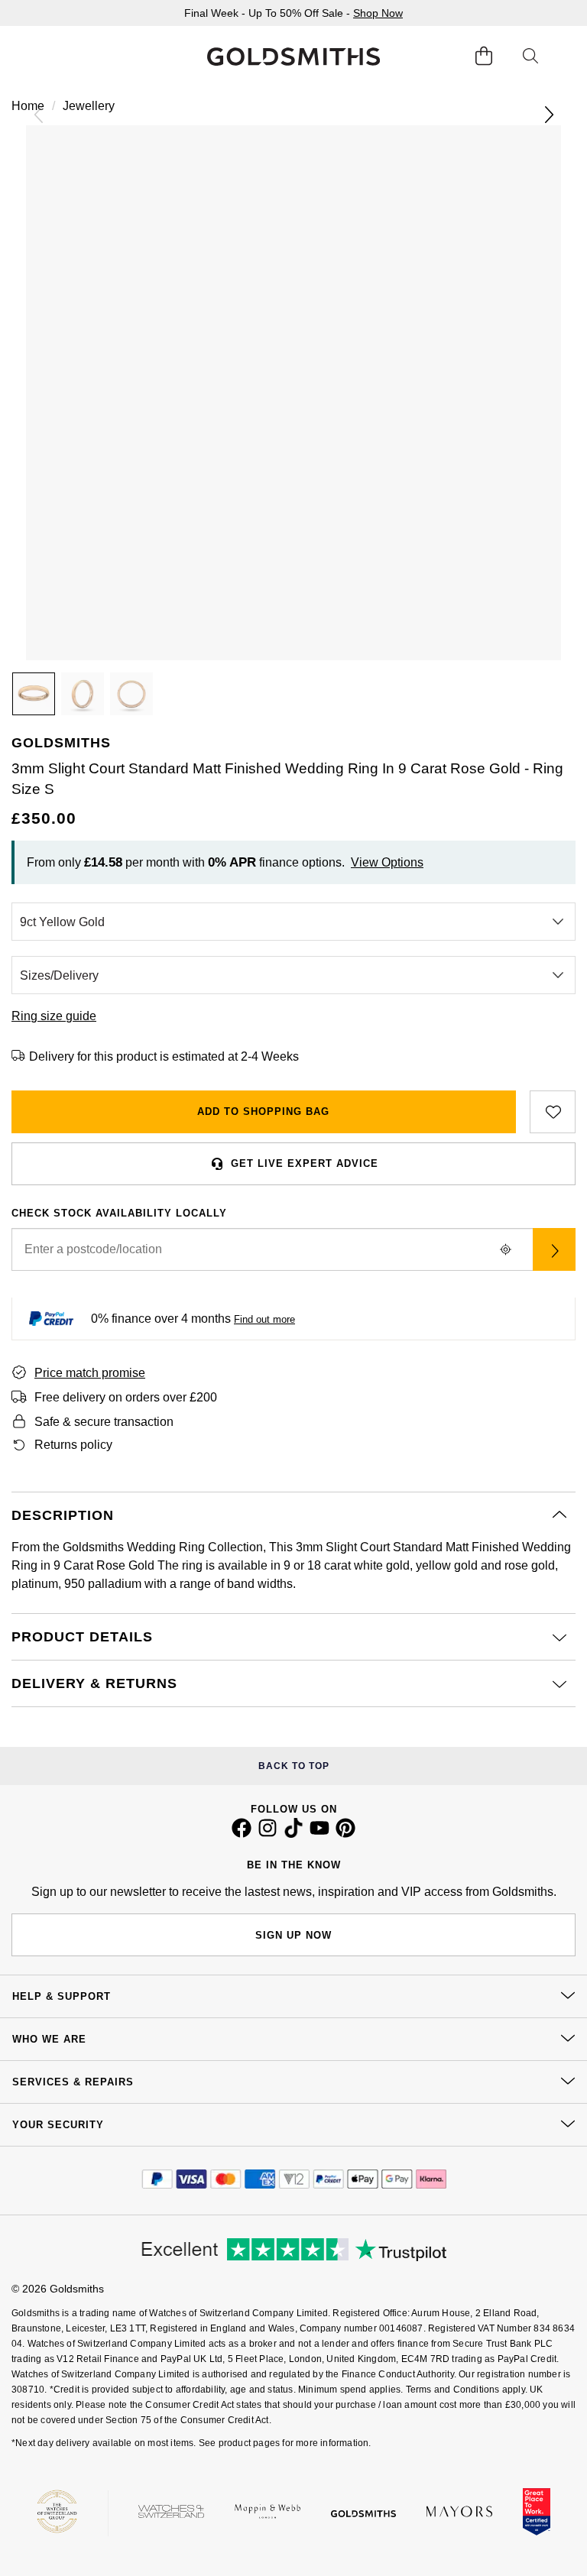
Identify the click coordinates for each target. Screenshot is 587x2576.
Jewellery (89, 106)
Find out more (264, 1319)
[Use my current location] (505, 1249)
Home (28, 106)
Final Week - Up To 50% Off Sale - (293, 13)
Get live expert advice (305, 1163)
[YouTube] (319, 1834)
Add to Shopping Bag (263, 1111)
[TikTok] (293, 1834)
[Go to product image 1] (34, 694)
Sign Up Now (293, 1935)
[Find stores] (554, 1249)
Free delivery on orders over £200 (126, 1397)
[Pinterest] (345, 1834)
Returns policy (73, 1445)
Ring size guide (54, 1016)
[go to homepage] (293, 57)
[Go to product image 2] (83, 694)
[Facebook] (242, 1834)
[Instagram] (268, 1834)
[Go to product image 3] (131, 694)
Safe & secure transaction (104, 1422)
